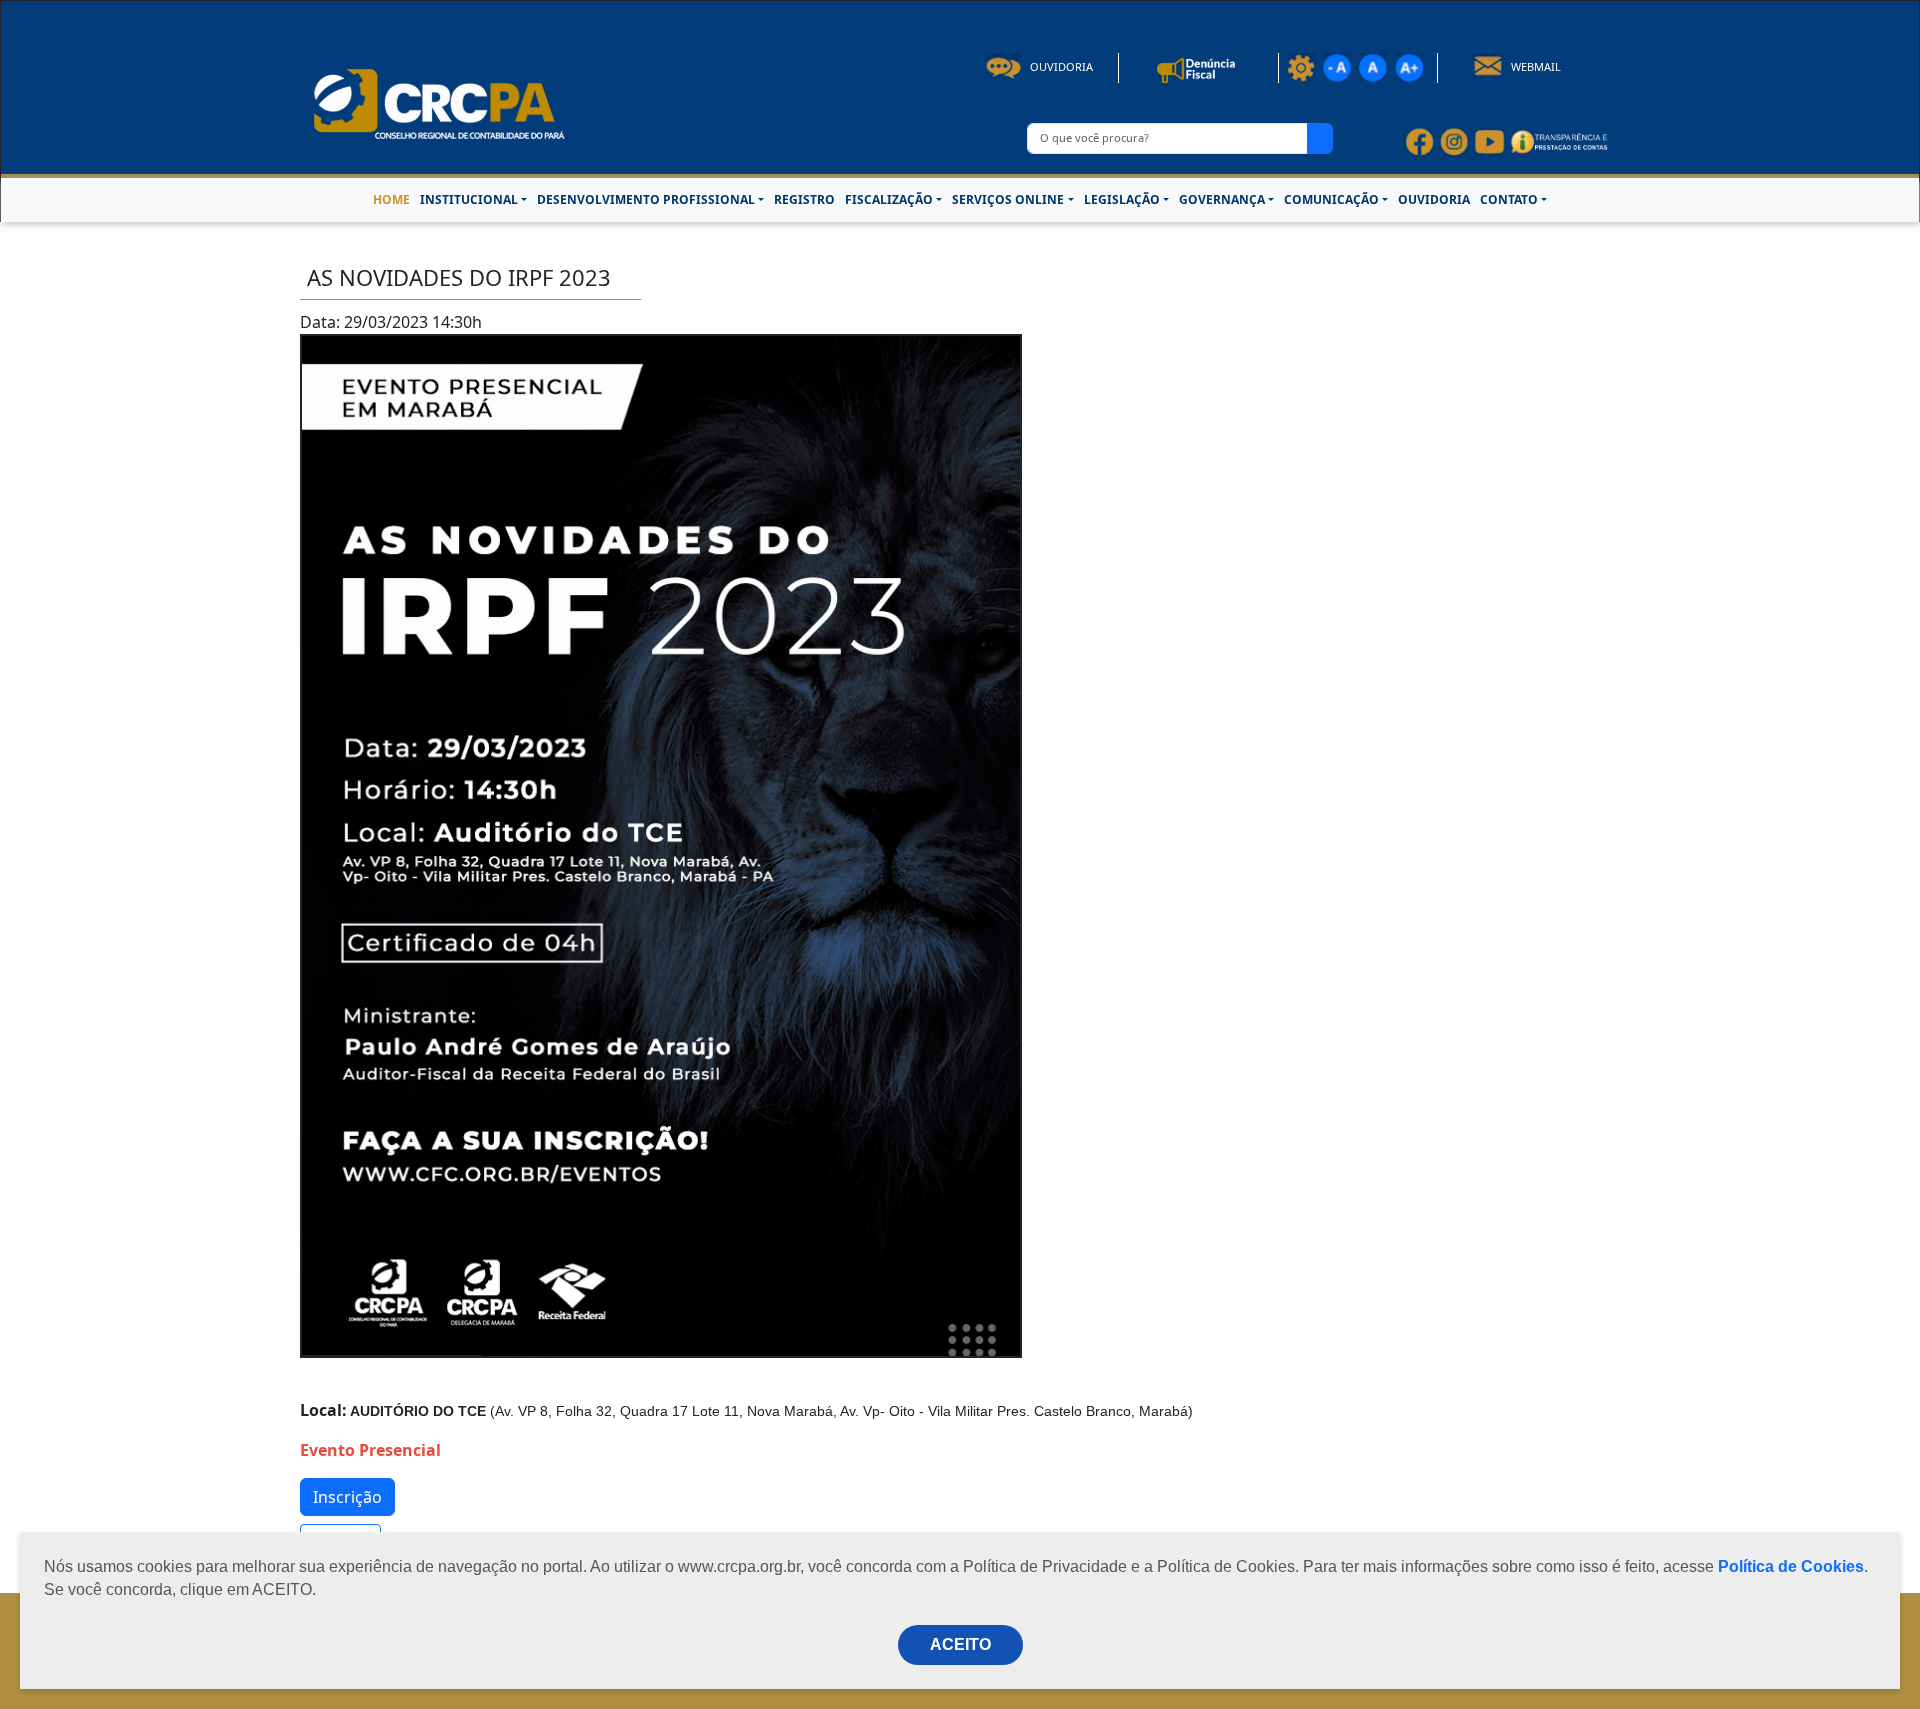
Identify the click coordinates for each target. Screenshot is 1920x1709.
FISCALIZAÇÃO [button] (889, 199)
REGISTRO (804, 199)
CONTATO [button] (1509, 199)
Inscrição (347, 1497)
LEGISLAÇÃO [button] (1122, 199)
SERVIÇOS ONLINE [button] (1008, 199)
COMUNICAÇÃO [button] (1331, 199)
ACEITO (960, 1644)
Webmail (1534, 66)
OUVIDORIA (1434, 199)
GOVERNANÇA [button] (1222, 199)
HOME (391, 199)
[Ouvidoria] (1199, 66)
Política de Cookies (1791, 1566)
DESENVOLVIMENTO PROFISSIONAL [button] (646, 199)
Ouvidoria (1060, 66)
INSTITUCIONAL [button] (469, 199)
